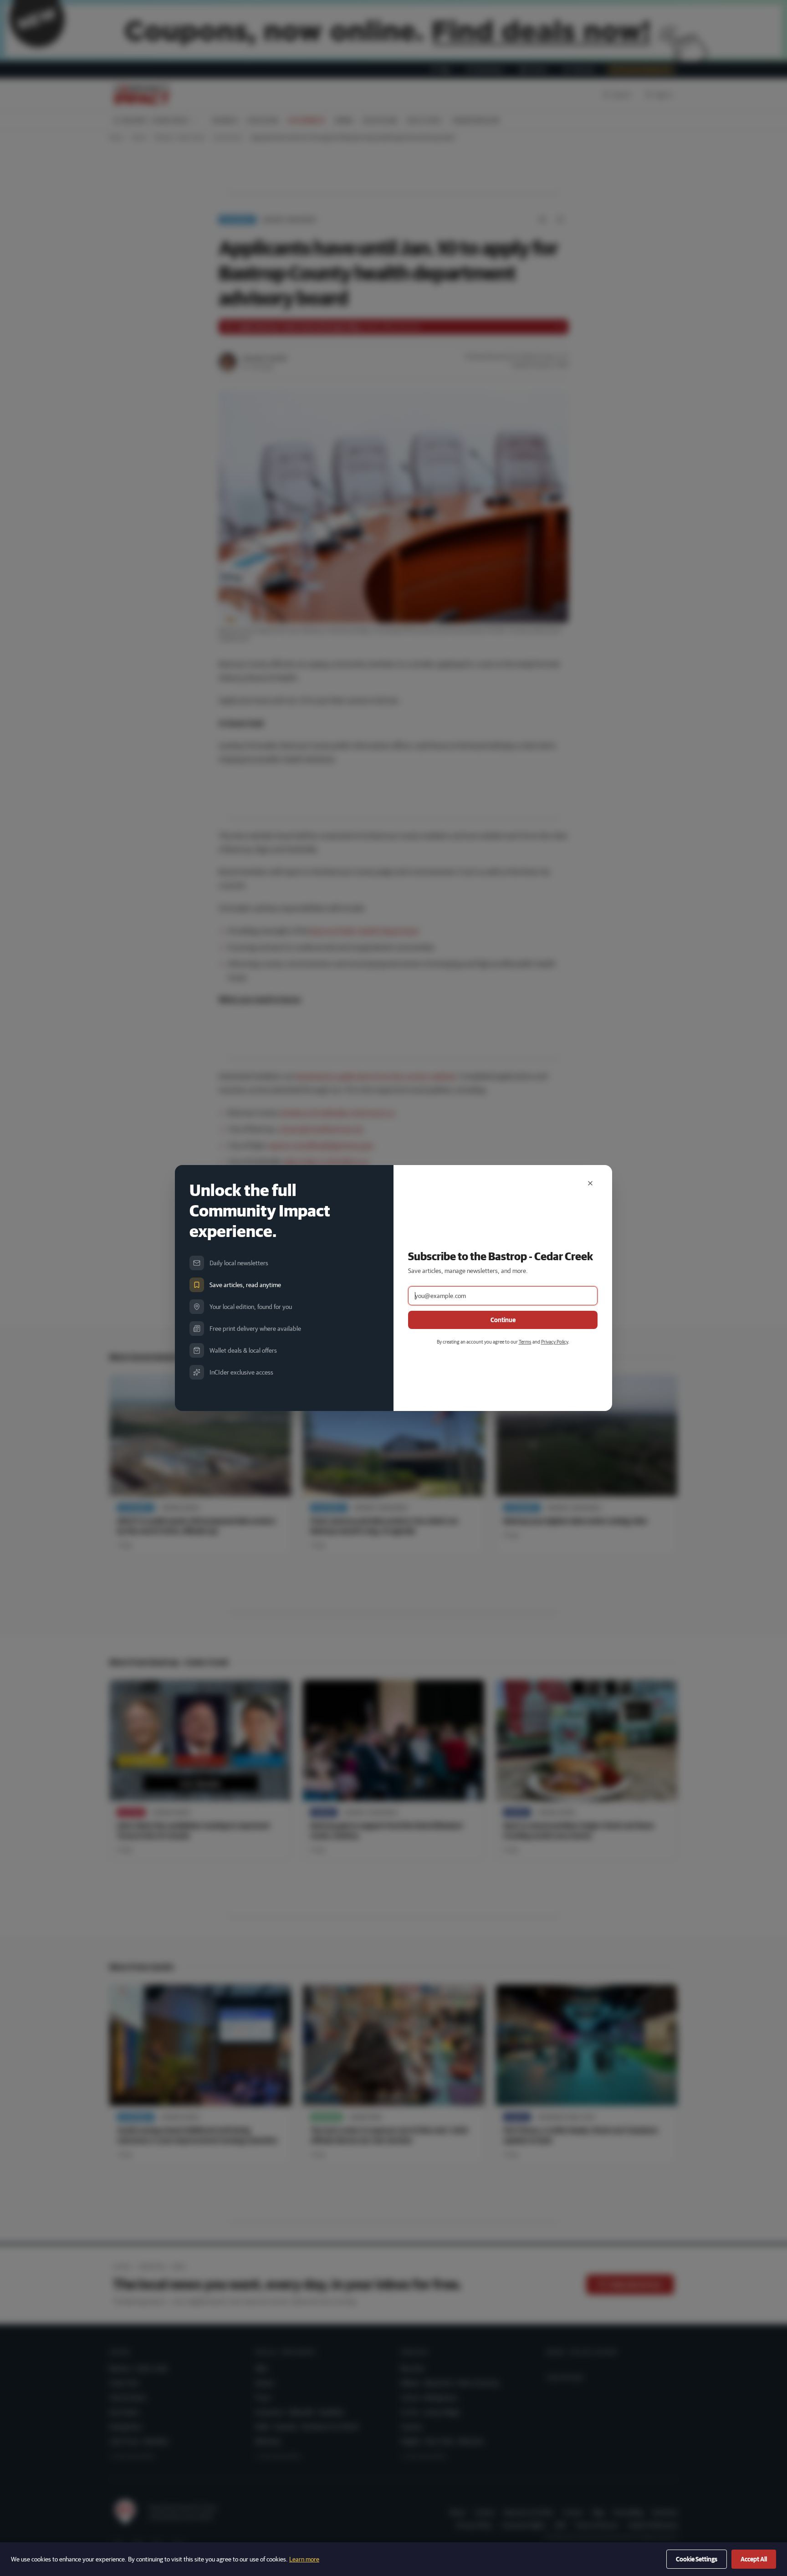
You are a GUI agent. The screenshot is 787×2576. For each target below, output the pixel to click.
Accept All (754, 2559)
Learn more (304, 2559)
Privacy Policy (554, 1342)
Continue (503, 1320)
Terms (525, 1342)
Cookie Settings (697, 2559)
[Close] (590, 1183)
